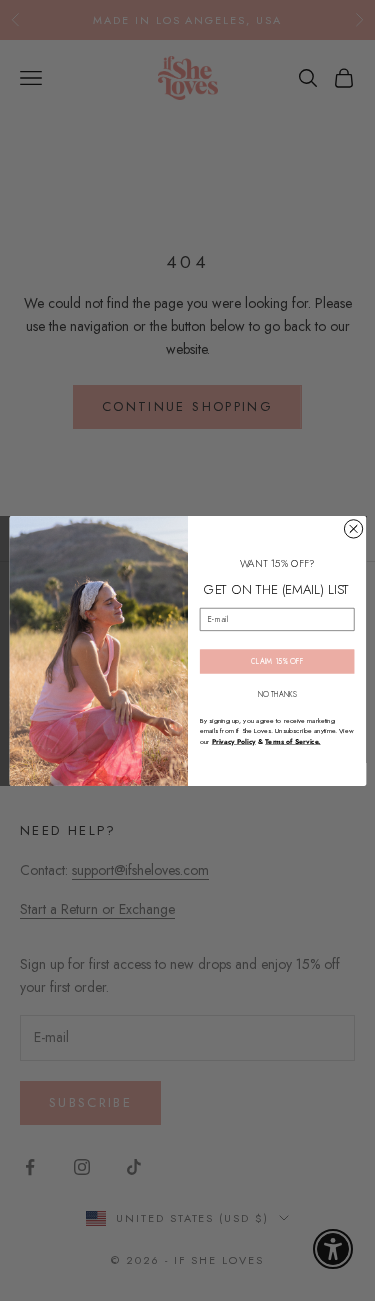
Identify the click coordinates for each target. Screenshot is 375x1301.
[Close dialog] (353, 528)
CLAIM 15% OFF (276, 660)
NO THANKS (276, 693)
